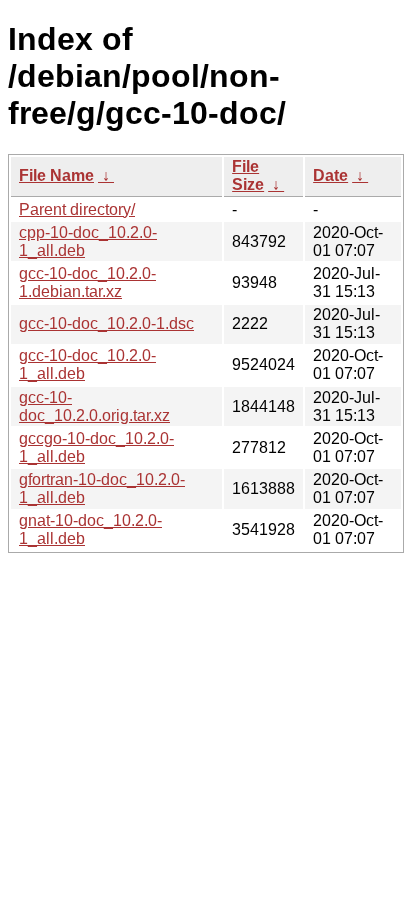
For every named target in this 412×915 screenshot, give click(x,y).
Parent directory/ (77, 209)
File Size (248, 175)
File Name (56, 175)
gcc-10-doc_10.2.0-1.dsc (106, 323)
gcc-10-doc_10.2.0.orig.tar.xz (94, 406)
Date (330, 175)
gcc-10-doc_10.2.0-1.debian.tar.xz (87, 282)
